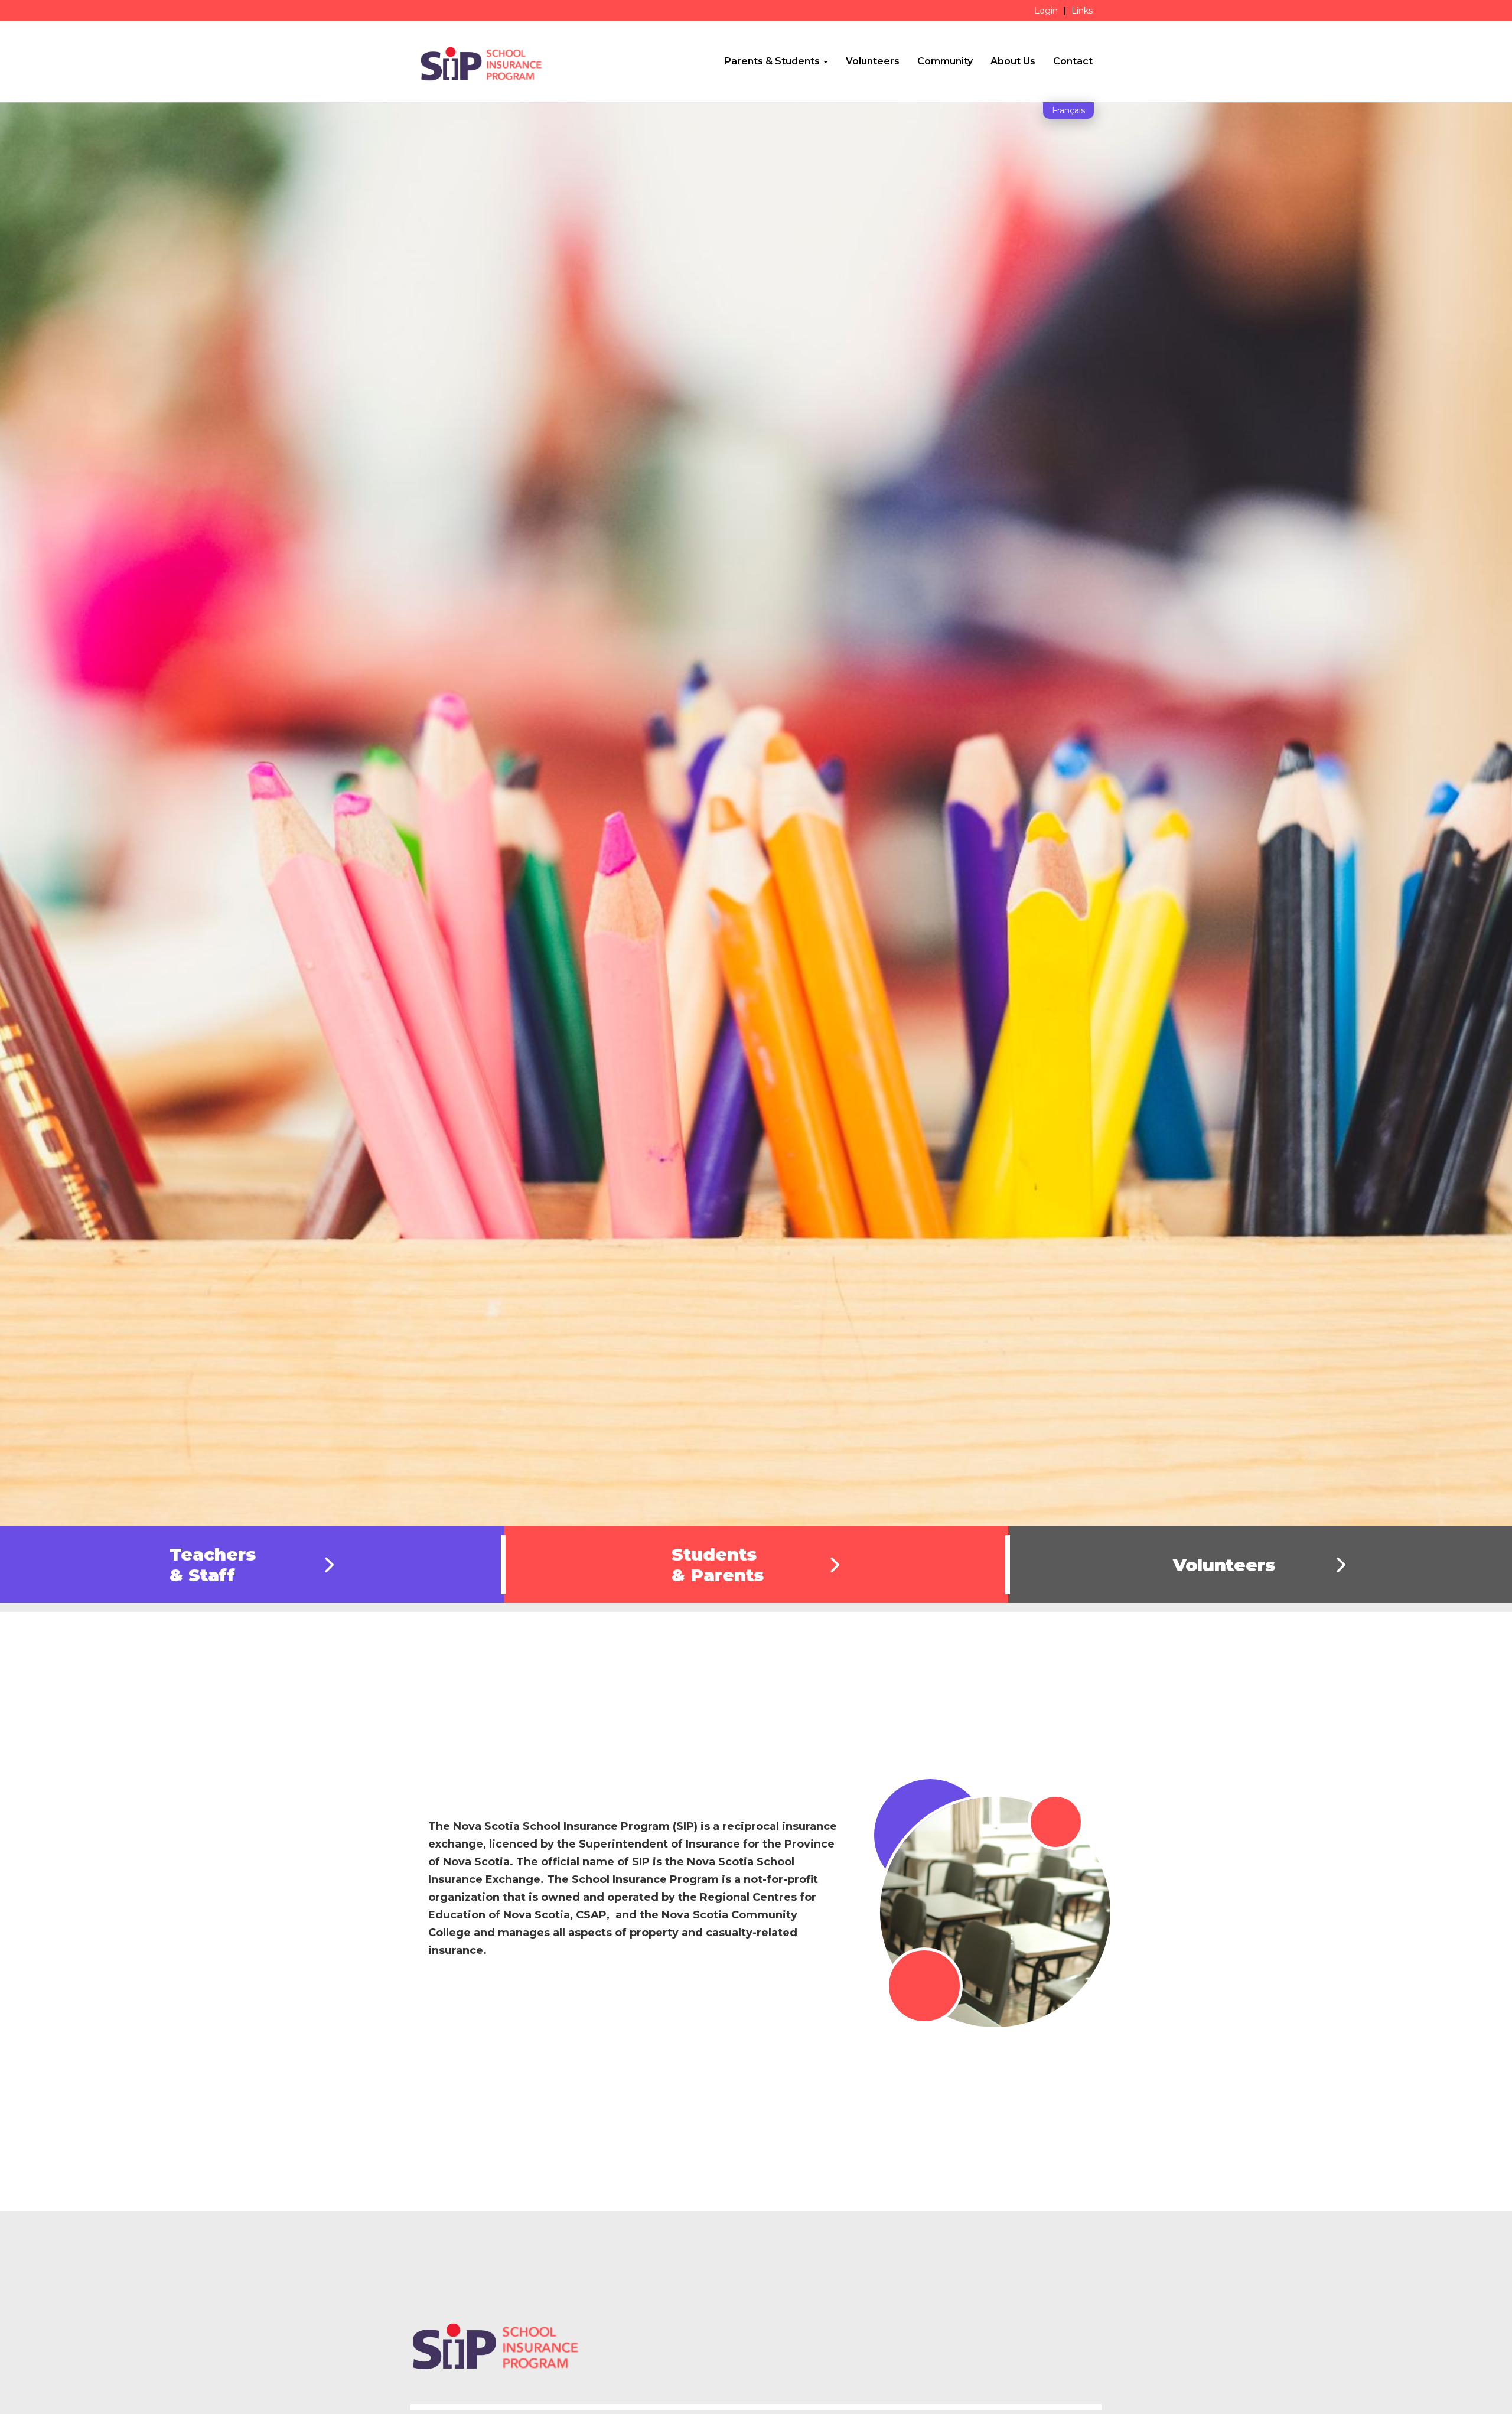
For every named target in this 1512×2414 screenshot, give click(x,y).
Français (1068, 110)
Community (945, 61)
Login (1046, 11)
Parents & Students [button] (773, 61)
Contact (1073, 61)
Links (1082, 11)
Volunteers (873, 61)
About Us (1013, 61)
